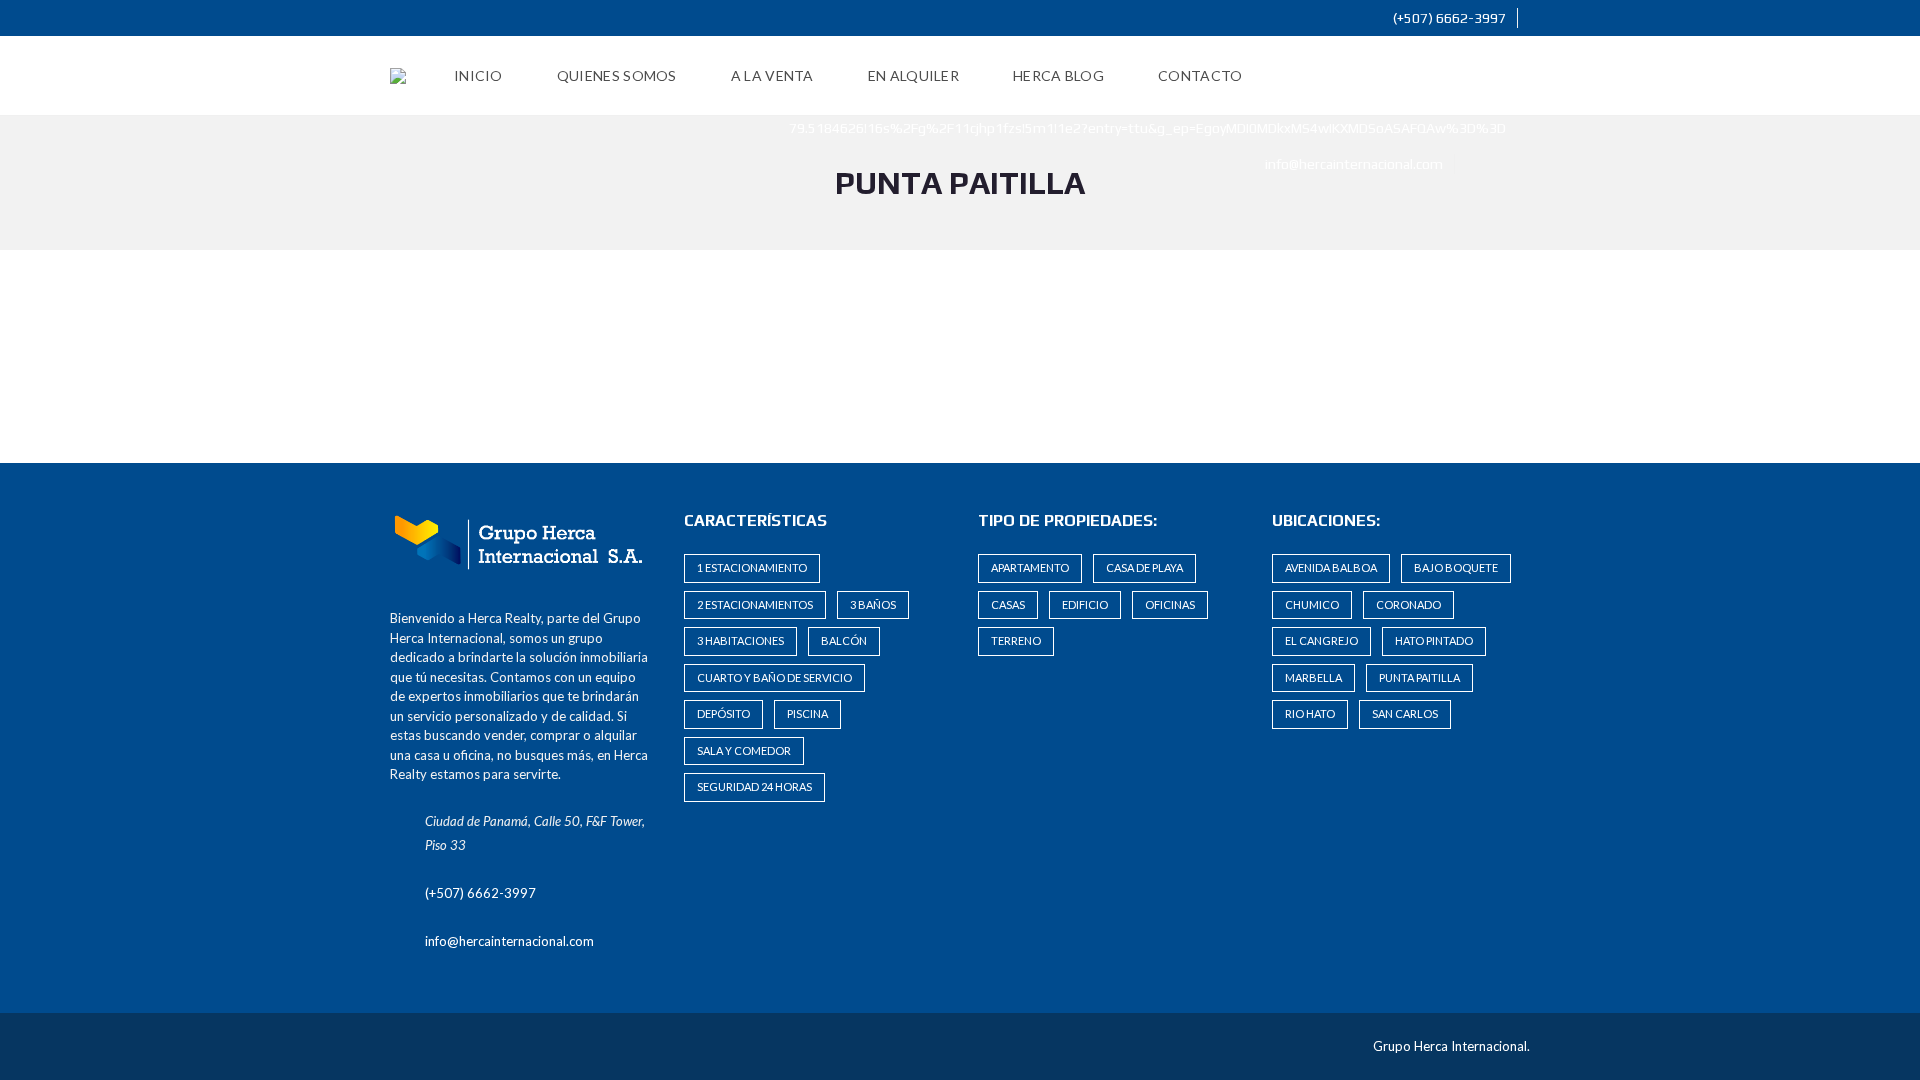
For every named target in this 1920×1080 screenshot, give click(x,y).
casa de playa (1144, 567)
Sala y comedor (744, 750)
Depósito (723, 713)
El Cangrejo (1321, 640)
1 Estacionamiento (752, 567)
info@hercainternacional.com (1352, 164)
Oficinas (1170, 604)
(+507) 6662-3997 (1448, 18)
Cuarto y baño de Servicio (774, 677)
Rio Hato (1310, 713)
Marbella (1313, 677)
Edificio (1085, 604)
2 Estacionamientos (755, 604)
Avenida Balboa (1331, 567)
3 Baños (873, 604)
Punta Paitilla (1419, 677)
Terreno (1016, 640)
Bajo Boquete (1456, 567)
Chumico (1312, 604)
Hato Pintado (1434, 640)
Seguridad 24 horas (754, 786)
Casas (1008, 604)
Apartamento (1030, 567)
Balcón (844, 640)
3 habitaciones (740, 640)
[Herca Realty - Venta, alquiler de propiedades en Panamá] (398, 76)
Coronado (1408, 604)
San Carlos (1405, 713)
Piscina (807, 713)
